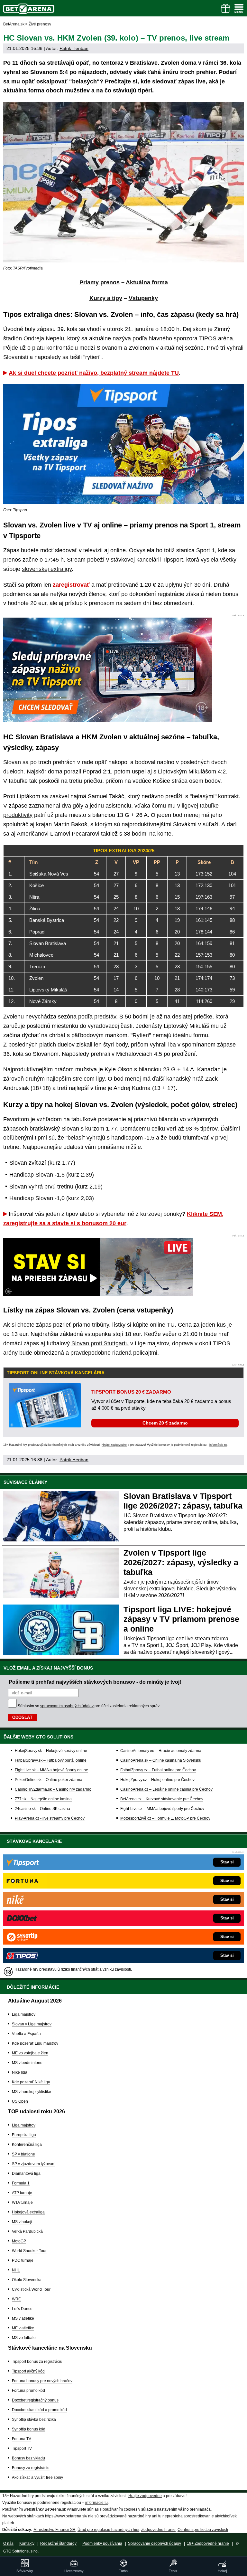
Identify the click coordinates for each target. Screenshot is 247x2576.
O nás (8, 2543)
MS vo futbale (24, 2338)
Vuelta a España (26, 2034)
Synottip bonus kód (29, 2429)
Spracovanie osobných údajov (155, 2543)
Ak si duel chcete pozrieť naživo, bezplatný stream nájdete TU (94, 373)
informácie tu (218, 1445)
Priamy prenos (100, 282)
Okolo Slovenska (27, 2280)
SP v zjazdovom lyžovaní (34, 2164)
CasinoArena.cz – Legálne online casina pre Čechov (166, 1789)
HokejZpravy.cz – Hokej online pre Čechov (157, 1780)
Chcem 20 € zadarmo (165, 1423)
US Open (20, 2101)
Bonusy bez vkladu (28, 2458)
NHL (16, 2270)
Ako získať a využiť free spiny (37, 2477)
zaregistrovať (71, 585)
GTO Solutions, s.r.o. (21, 2551)
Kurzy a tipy (106, 298)
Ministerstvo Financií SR (55, 2530)
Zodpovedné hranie (158, 2530)
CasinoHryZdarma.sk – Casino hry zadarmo (53, 1789)
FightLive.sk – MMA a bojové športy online (51, 1770)
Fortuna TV (22, 2439)
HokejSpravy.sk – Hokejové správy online (51, 1751)
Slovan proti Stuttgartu (100, 1343)
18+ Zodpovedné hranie (208, 2543)
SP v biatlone (23, 2154)
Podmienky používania (102, 2543)
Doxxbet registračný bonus (35, 2400)
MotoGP (19, 2241)
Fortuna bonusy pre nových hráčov (42, 2381)
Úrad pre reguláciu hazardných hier (108, 2530)
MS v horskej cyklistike (32, 2092)
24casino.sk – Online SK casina (42, 1809)
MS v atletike (23, 2318)
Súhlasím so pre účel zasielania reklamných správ (89, 1706)
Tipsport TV (22, 2448)
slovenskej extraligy (47, 569)
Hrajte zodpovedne (114, 1445)
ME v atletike (23, 2328)
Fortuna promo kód (28, 2391)
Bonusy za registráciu (31, 2468)
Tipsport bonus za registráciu (37, 2362)
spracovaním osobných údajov (67, 1706)
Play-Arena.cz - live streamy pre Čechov (50, 1818)
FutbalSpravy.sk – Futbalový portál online (51, 1760)
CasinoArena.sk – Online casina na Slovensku (161, 1760)
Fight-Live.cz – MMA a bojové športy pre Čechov (162, 1809)
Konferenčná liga (27, 2145)
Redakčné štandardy (58, 2543)
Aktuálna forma (147, 282)
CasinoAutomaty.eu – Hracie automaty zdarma (161, 1751)
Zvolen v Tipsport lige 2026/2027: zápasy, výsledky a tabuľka (181, 1562)
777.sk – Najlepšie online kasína (43, 1799)
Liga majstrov (24, 2014)
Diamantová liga (26, 2173)
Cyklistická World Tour (31, 2289)
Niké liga (20, 2072)
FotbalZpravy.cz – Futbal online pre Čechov (158, 1770)
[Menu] (239, 8)
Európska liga (24, 2135)
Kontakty (27, 2543)
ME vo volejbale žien (30, 2053)
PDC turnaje (23, 2260)
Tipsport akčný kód (28, 2371)
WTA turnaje (22, 2202)
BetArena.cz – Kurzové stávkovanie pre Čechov (162, 1799)
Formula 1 (21, 2183)
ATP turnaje (22, 2193)
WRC (17, 2299)
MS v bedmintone (27, 2063)
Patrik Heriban (74, 48)
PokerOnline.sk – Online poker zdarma (49, 1780)
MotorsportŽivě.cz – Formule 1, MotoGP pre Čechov (165, 1818)
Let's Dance (22, 2309)
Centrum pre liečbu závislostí (203, 2530)
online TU (162, 1325)
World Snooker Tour (29, 2251)
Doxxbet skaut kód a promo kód (39, 2410)
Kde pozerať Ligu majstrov (35, 2043)
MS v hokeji (22, 2222)
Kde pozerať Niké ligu (31, 2082)
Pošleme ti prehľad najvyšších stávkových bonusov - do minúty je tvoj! (95, 1682)
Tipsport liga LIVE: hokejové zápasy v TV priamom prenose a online (181, 1619)
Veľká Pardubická (27, 2231)
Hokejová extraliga (28, 2212)
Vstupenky (143, 298)
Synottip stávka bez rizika (34, 2420)
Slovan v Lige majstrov (32, 2024)
